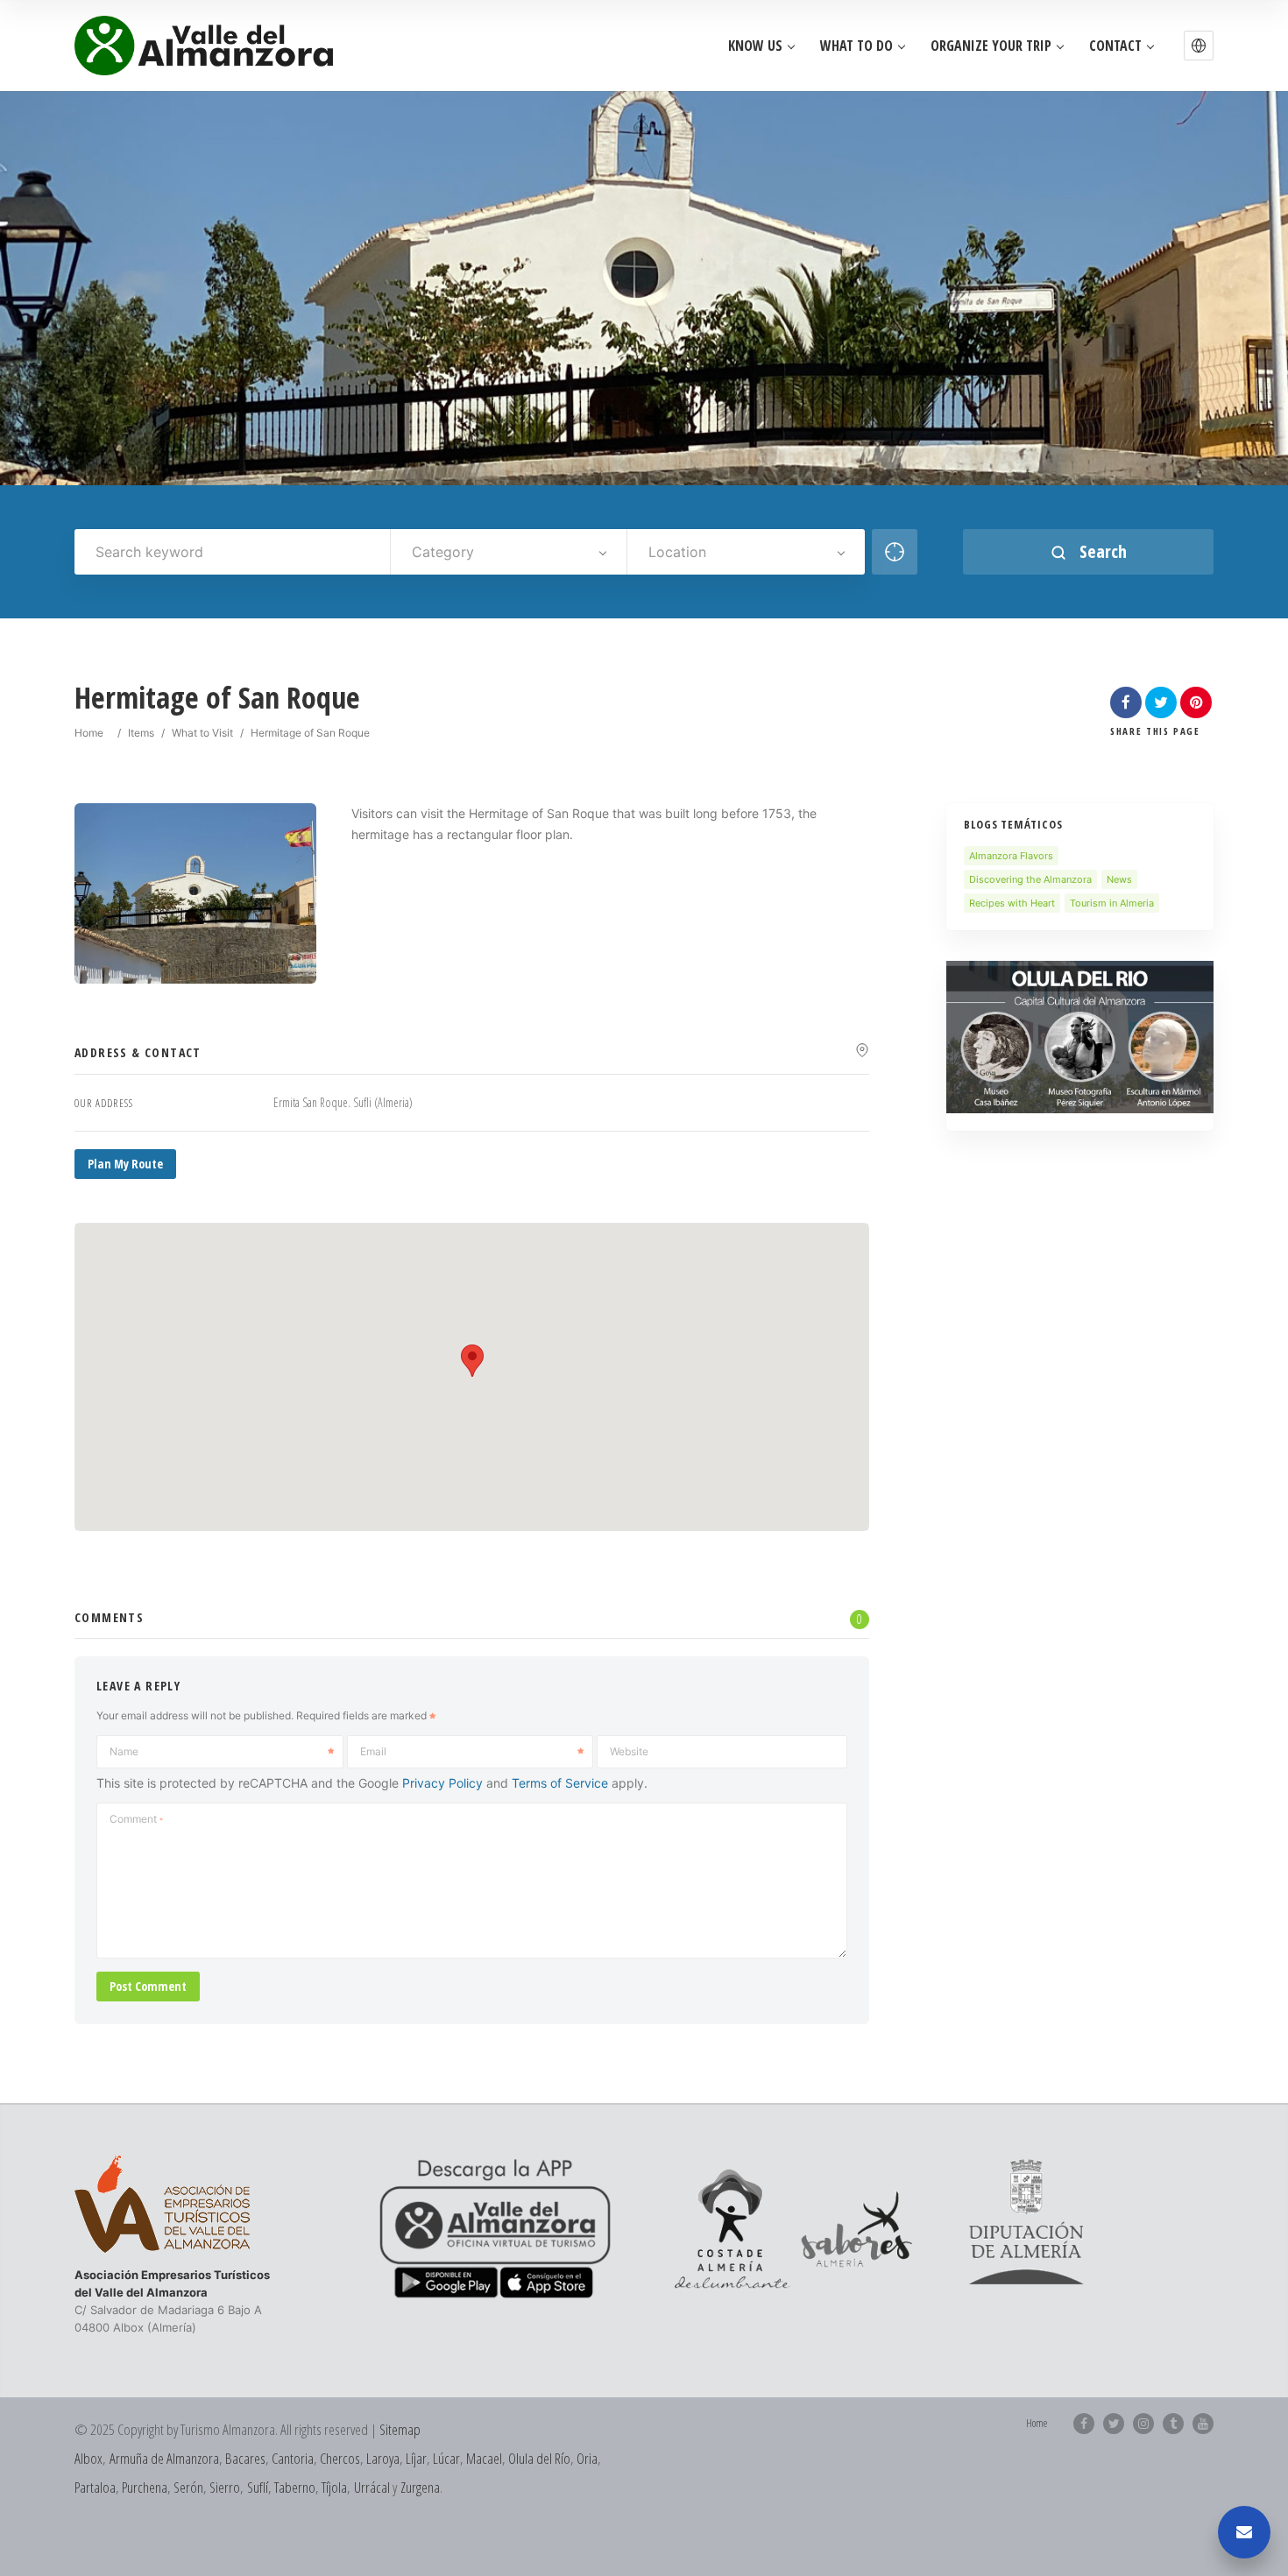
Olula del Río (539, 2458)
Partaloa (95, 2487)
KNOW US (755, 46)
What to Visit (202, 733)
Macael (484, 2458)
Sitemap (400, 2429)
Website (629, 1751)
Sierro (225, 2487)
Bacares (245, 2458)
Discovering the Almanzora (1030, 879)
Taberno (295, 2487)
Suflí (258, 2487)
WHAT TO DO (856, 46)
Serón (188, 2487)
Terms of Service (560, 1783)
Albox (88, 2458)
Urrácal (372, 2487)
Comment (136, 1819)
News (1119, 879)
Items (141, 733)
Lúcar (446, 2458)
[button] (1199, 46)
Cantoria (293, 2458)
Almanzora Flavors (1011, 856)
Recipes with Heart (1012, 903)
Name (124, 1751)
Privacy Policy (442, 1783)
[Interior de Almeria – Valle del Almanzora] (204, 46)
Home (89, 733)
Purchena (145, 2487)
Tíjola (334, 2487)
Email (373, 1751)
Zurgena (420, 2487)
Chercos (340, 2458)
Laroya (383, 2458)
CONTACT (1115, 46)
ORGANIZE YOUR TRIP (991, 46)
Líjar (416, 2458)
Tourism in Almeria (1112, 903)
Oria (587, 2458)
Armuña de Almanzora (164, 2458)
